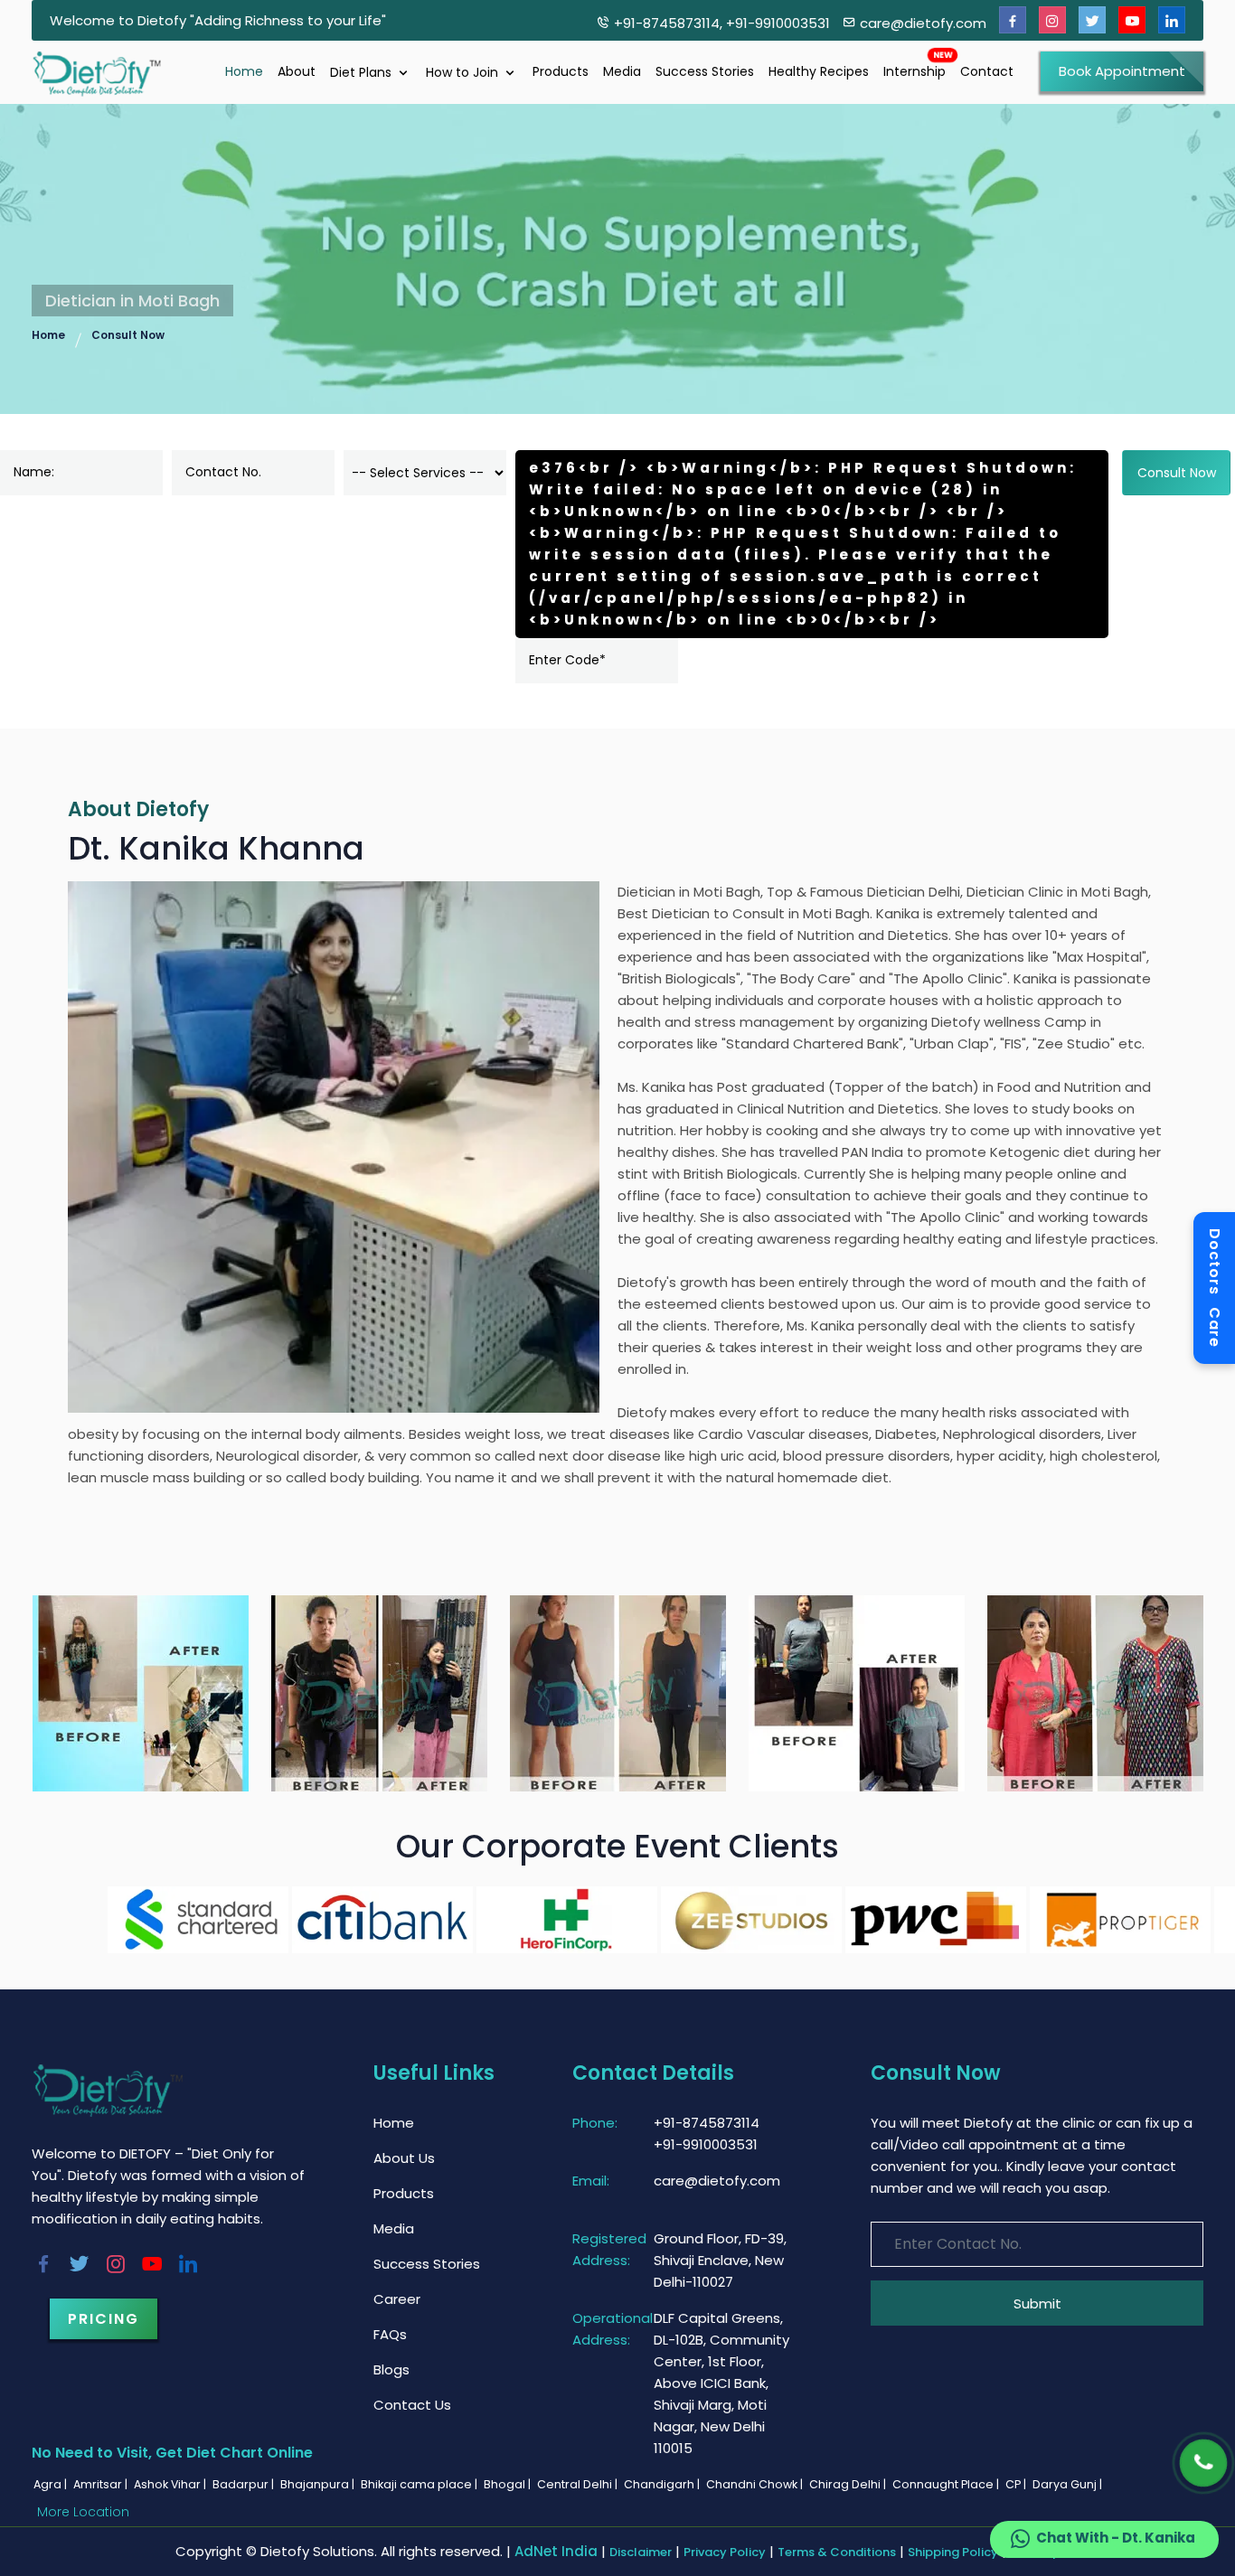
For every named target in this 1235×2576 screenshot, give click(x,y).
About (297, 71)
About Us (404, 2158)
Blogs (391, 2369)
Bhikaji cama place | (420, 2484)
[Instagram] (1052, 20)
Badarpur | (245, 2484)
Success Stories (705, 71)
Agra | (52, 2484)
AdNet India (556, 2551)
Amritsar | (102, 2484)
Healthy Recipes (819, 71)
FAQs (390, 2334)
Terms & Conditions (837, 2552)
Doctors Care (1215, 1288)
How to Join (464, 72)
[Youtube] (1132, 20)
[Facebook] (1013, 20)
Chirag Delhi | (849, 2484)
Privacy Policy (725, 2552)
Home (244, 71)
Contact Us (412, 2405)
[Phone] (1204, 2463)
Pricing (104, 2319)
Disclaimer (641, 2552)
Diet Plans (363, 72)
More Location (83, 2512)
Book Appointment (1122, 71)
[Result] (141, 1693)
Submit (1037, 2303)
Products (561, 71)
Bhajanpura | (319, 2484)
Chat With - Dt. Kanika (1114, 2538)
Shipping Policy (953, 2552)
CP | (1017, 2484)
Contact (987, 71)
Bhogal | (509, 2484)
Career (397, 2299)
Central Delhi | (579, 2484)
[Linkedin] (1172, 20)
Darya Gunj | (1069, 2484)
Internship (914, 71)
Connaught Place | (947, 2484)
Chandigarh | (663, 2484)
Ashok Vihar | (171, 2484)
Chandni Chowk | (756, 2484)
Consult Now (128, 335)
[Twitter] (1092, 20)
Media (622, 71)
